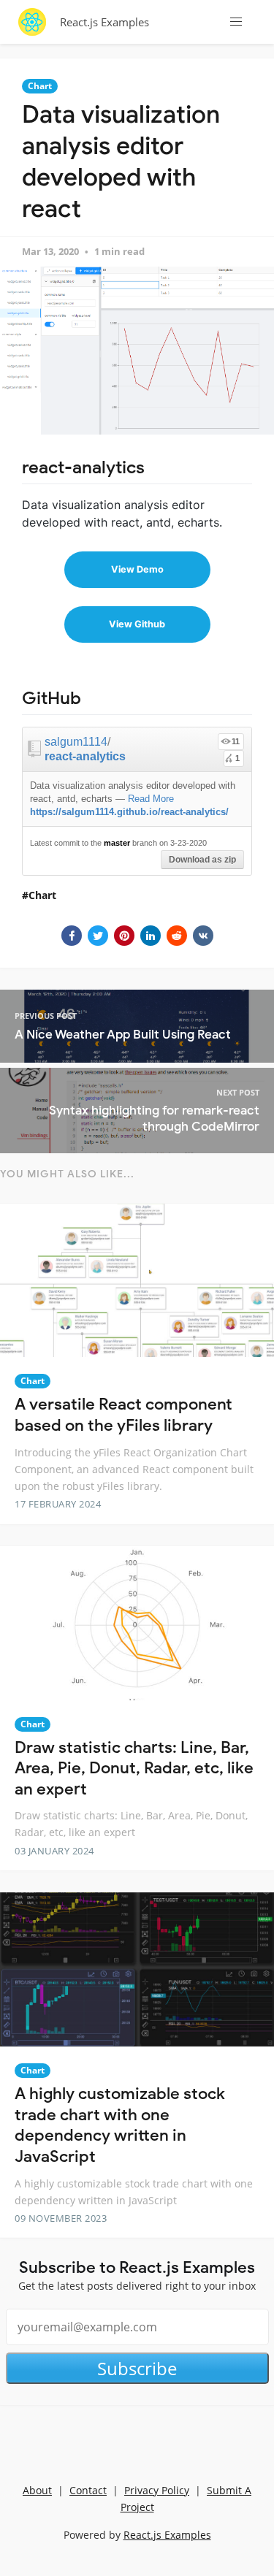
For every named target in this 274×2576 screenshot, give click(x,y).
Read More (151, 799)
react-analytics (85, 756)
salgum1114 (76, 742)
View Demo (137, 569)
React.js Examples (104, 22)
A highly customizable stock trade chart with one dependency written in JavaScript (120, 2125)
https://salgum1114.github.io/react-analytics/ (129, 812)
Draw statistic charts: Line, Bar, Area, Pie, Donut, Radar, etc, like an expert (134, 1768)
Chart (40, 86)
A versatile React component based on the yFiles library (123, 1415)
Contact (88, 2490)
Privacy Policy (157, 2490)
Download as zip (202, 860)
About (37, 2490)
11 (236, 741)
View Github (137, 624)
